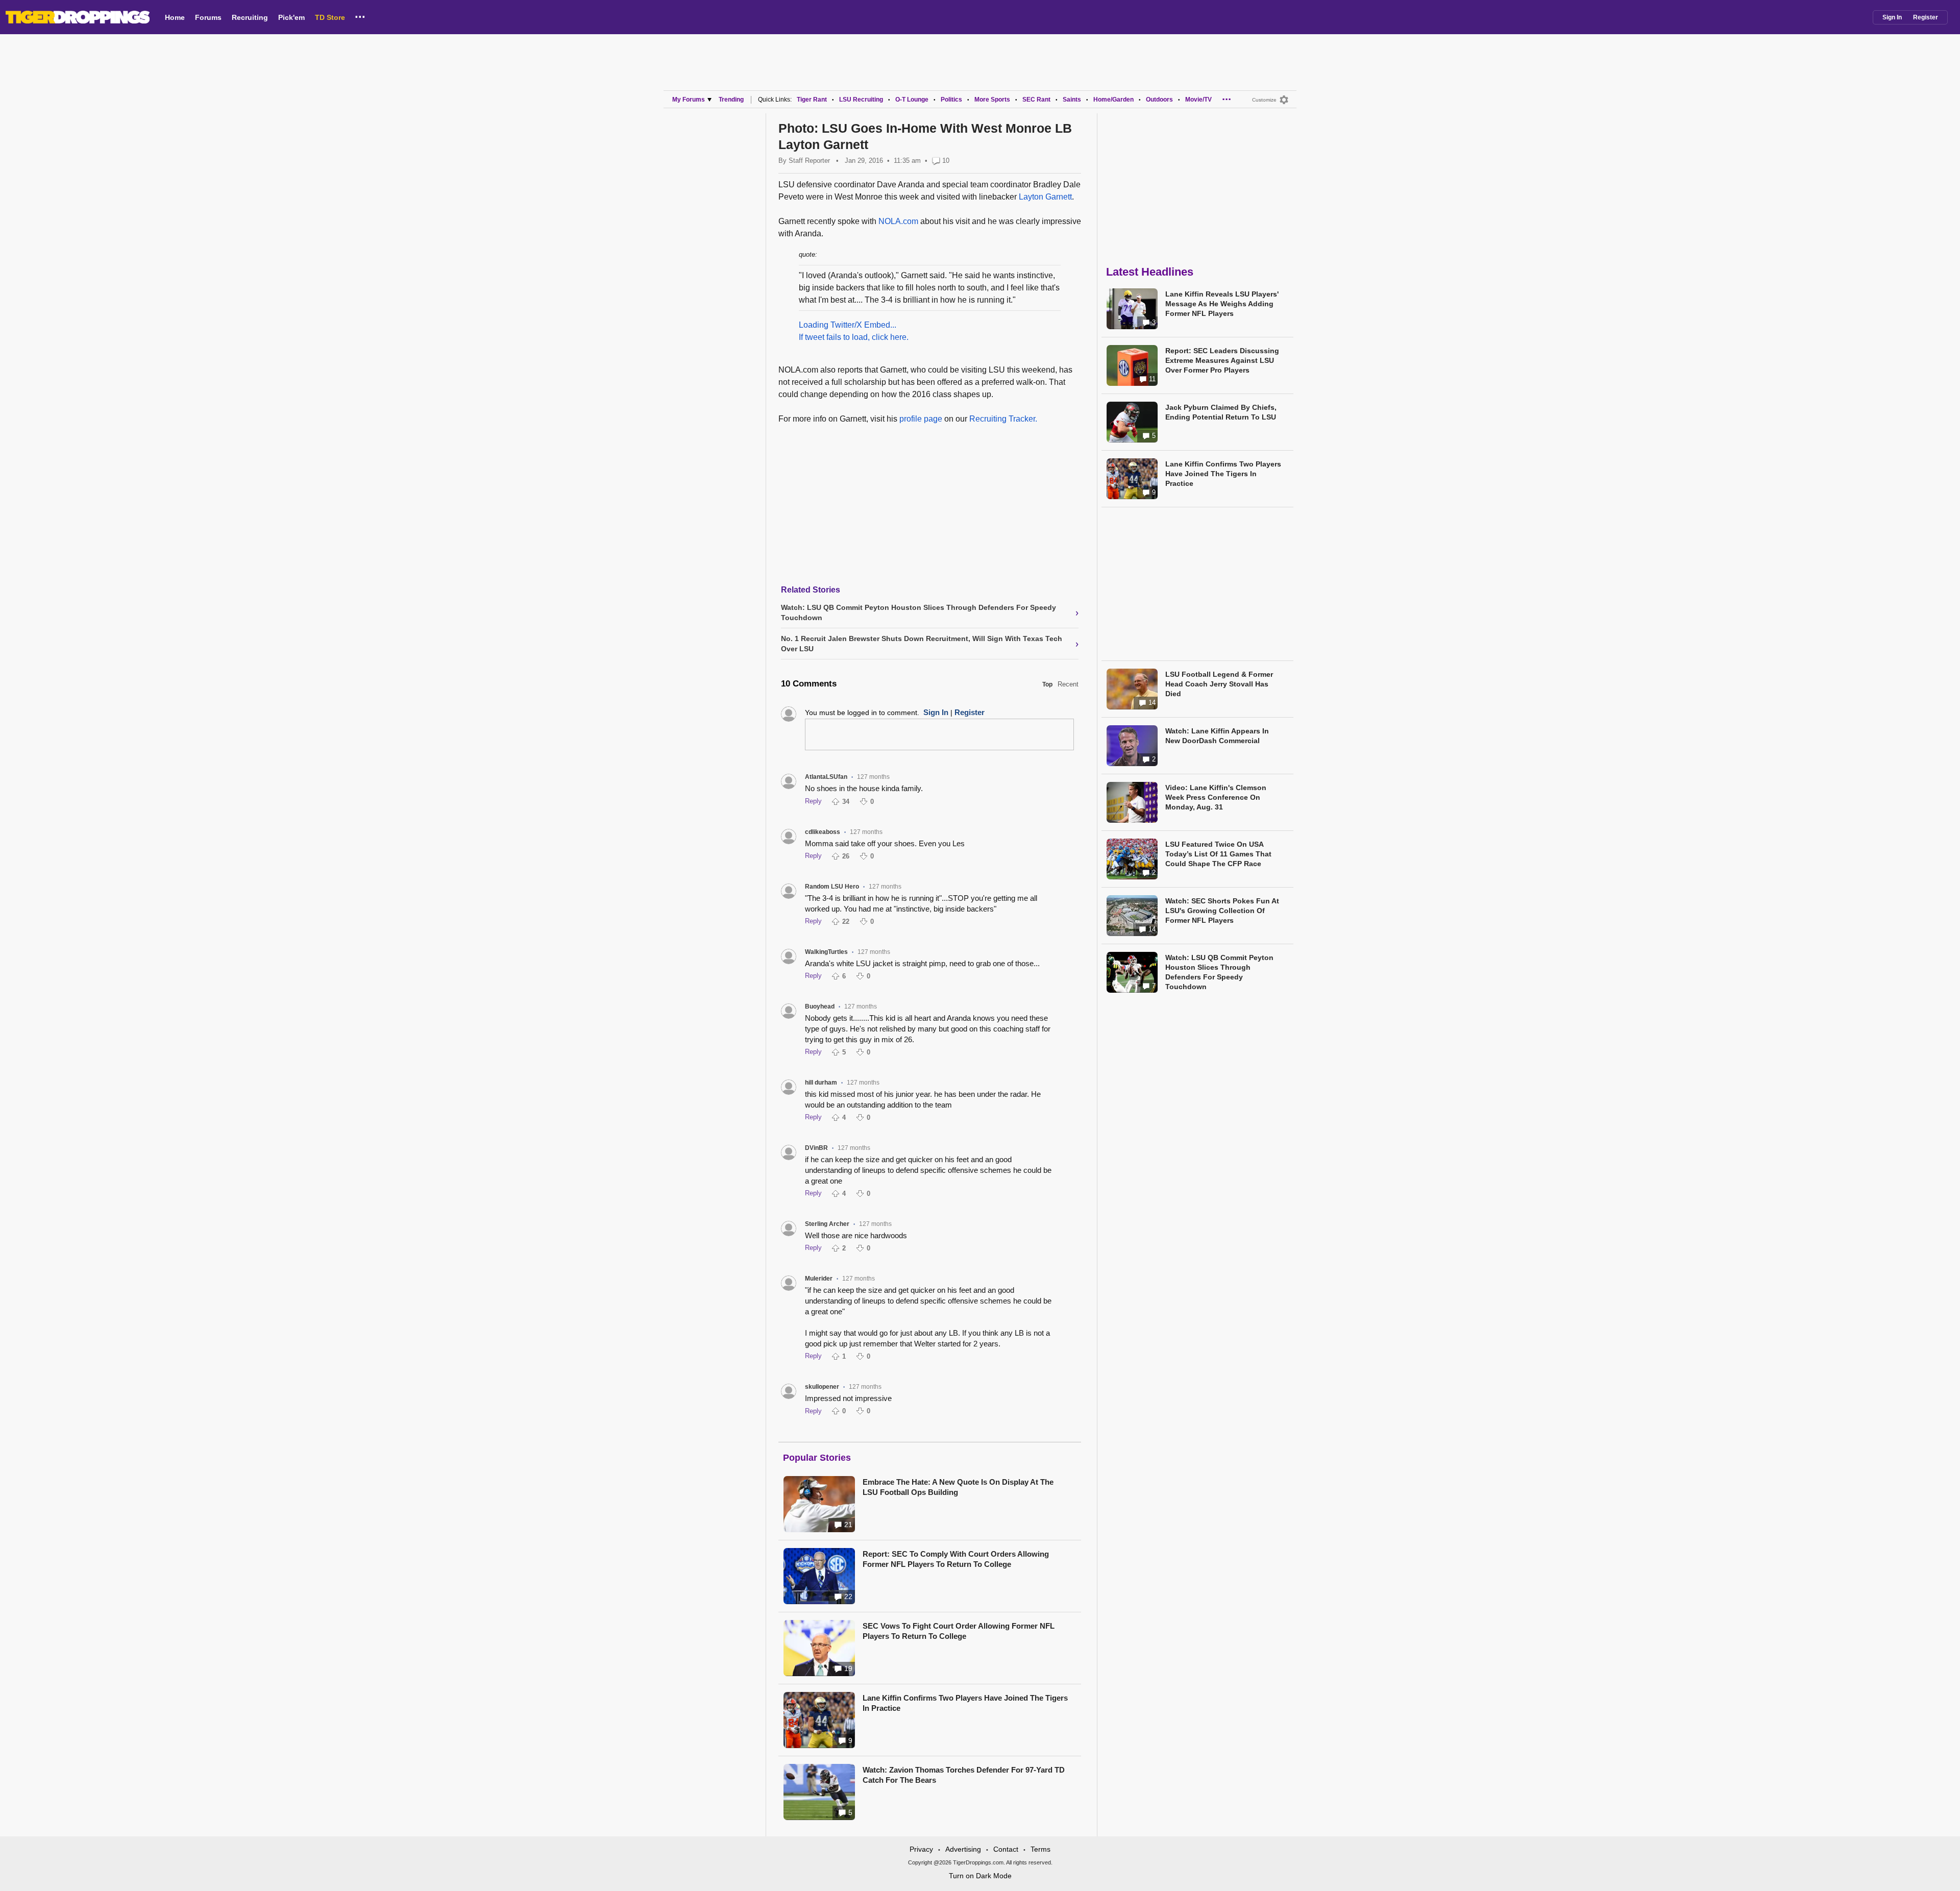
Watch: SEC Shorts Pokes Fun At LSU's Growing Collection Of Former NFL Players (1222, 911)
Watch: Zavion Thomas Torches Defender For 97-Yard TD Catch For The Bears (964, 1775)
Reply (813, 801)
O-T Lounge (912, 100)
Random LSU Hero (832, 887)
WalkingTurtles (826, 952)
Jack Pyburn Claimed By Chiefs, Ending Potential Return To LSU (1221, 412)
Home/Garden (1113, 100)
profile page (921, 419)
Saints (1072, 100)
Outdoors (1159, 100)
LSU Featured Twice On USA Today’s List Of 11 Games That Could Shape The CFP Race (1218, 854)
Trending (731, 100)
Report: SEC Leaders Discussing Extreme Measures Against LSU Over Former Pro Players (1222, 360)
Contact (1006, 1849)
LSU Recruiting (861, 100)
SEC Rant (1036, 100)
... (360, 15)
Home (175, 17)
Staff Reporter (809, 161)
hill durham (821, 1083)
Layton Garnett (1045, 197)
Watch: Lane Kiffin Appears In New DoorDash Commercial (1217, 736)
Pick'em (291, 17)
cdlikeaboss (823, 832)
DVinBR (816, 1148)
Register (1926, 17)
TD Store (330, 17)
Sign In (1892, 17)
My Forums (689, 100)
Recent (1068, 684)
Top (1047, 684)
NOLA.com (898, 221)
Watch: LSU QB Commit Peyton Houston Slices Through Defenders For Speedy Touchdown (1219, 972)
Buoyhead (820, 1006)
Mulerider (819, 1279)
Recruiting (250, 17)
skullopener (822, 1387)
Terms (1040, 1849)
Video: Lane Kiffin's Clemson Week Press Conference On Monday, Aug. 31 (1216, 797)
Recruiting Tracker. (1003, 419)
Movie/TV (1198, 100)
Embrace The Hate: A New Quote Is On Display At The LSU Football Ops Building (958, 1487)
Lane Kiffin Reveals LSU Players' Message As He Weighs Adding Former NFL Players (1222, 304)
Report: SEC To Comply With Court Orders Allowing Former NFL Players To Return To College (956, 1559)
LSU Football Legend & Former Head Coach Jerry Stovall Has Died (1219, 684)
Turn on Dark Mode (980, 1876)
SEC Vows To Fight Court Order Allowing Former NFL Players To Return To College (959, 1631)
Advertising (963, 1849)
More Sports (992, 100)
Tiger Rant (812, 100)
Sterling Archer (827, 1224)
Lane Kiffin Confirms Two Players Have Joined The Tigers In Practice (965, 1703)
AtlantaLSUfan (826, 777)
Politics (951, 100)
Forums (208, 17)
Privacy (921, 1849)
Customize (1264, 100)
